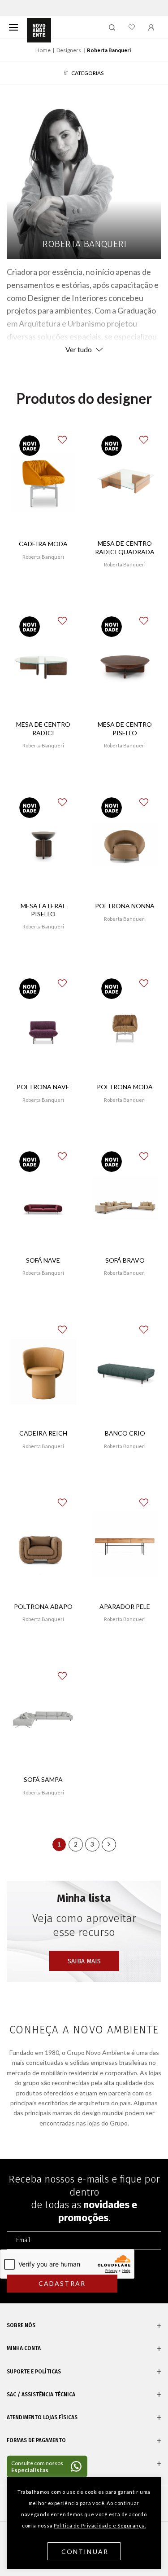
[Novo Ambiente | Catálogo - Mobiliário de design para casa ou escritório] (39, 31)
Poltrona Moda (125, 1087)
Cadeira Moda (43, 544)
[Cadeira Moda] (43, 482)
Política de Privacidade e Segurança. (100, 2525)
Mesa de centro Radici (43, 728)
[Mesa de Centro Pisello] (125, 663)
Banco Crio (125, 1433)
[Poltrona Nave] (43, 1025)
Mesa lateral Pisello (43, 910)
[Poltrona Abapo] (43, 1545)
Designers (69, 50)
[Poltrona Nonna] (125, 844)
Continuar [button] (85, 2552)
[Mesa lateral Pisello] (43, 845)
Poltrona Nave (43, 1087)
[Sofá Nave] (43, 1199)
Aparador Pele (125, 1606)
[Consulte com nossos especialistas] (47, 2466)
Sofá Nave (43, 1260)
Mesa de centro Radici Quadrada (125, 547)
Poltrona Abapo (43, 1606)
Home (43, 50)
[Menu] (13, 27)
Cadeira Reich (43, 1433)
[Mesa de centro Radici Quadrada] (125, 482)
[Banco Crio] (125, 1372)
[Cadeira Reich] (43, 1372)
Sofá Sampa (43, 1779)
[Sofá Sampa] (43, 1718)
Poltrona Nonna (125, 906)
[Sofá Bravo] (125, 1199)
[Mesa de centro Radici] (43, 663)
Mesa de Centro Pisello (125, 728)
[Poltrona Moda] (125, 1025)
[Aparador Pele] (125, 1545)
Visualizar (43, 583)
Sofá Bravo (125, 1260)
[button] (69, 435)
